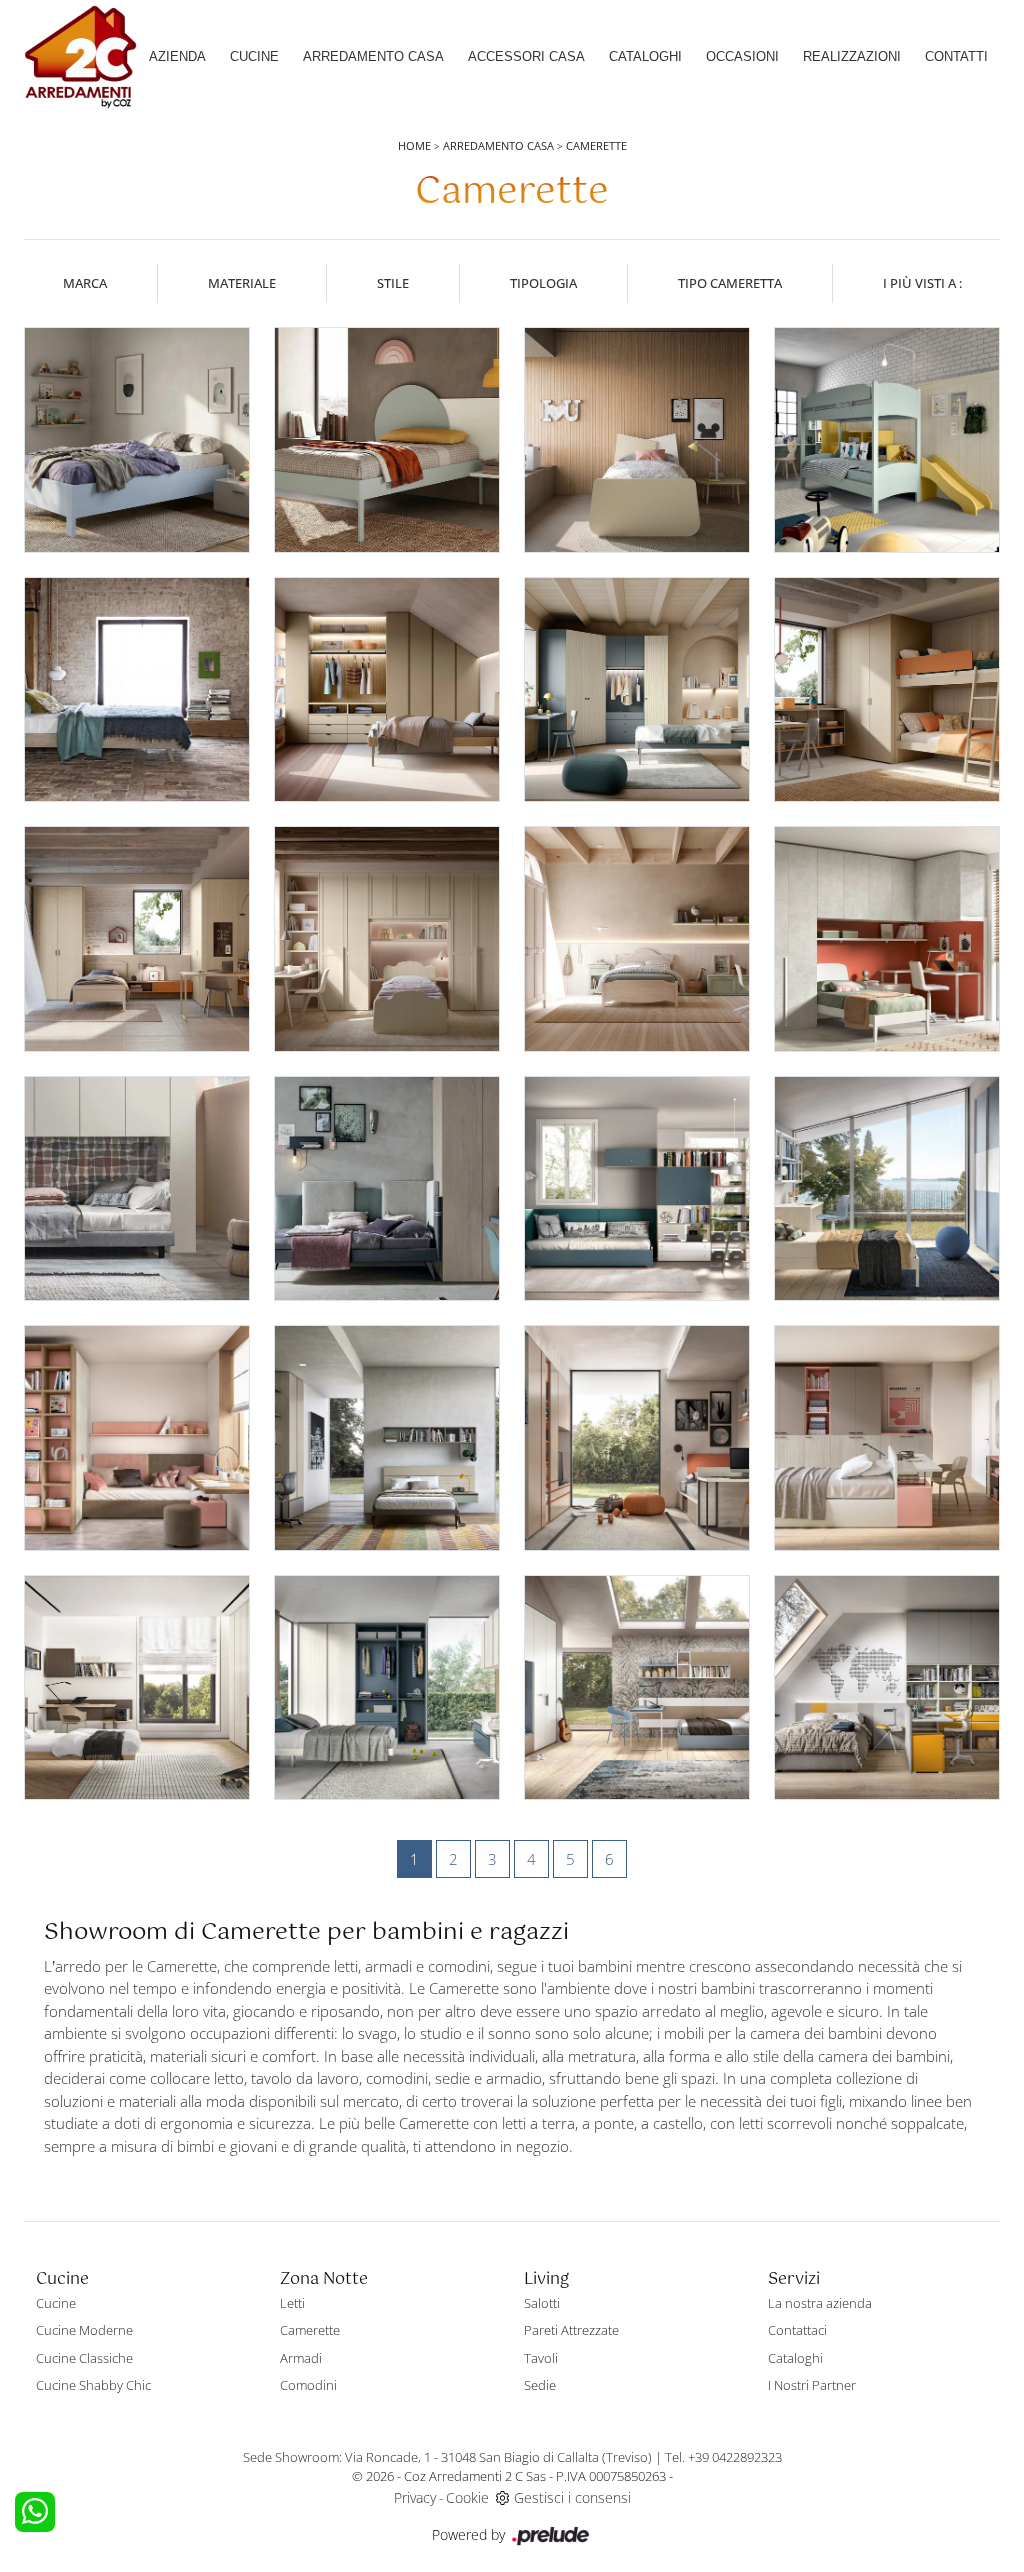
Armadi (301, 2358)
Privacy (415, 2497)
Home (414, 145)
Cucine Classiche (84, 2358)
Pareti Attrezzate (571, 2330)
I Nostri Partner (812, 2385)
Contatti (956, 56)
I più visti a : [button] (922, 283)
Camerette (596, 145)
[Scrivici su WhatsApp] (35, 2512)
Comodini (308, 2385)
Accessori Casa (526, 56)
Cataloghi (645, 56)
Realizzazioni (852, 56)
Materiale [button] (242, 283)
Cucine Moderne (84, 2330)
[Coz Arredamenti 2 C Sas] (80, 57)
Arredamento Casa (373, 56)
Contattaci (797, 2330)
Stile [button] (393, 283)
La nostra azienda (820, 2303)
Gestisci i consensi (572, 2497)
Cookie (467, 2497)
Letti (292, 2303)
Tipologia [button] (543, 283)
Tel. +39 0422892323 (723, 2457)
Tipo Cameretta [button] (730, 283)
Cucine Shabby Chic (93, 2385)
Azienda (177, 56)
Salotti (542, 2303)
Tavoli (541, 2358)
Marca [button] (85, 283)
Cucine (254, 56)
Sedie (540, 2385)
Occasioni (742, 56)
